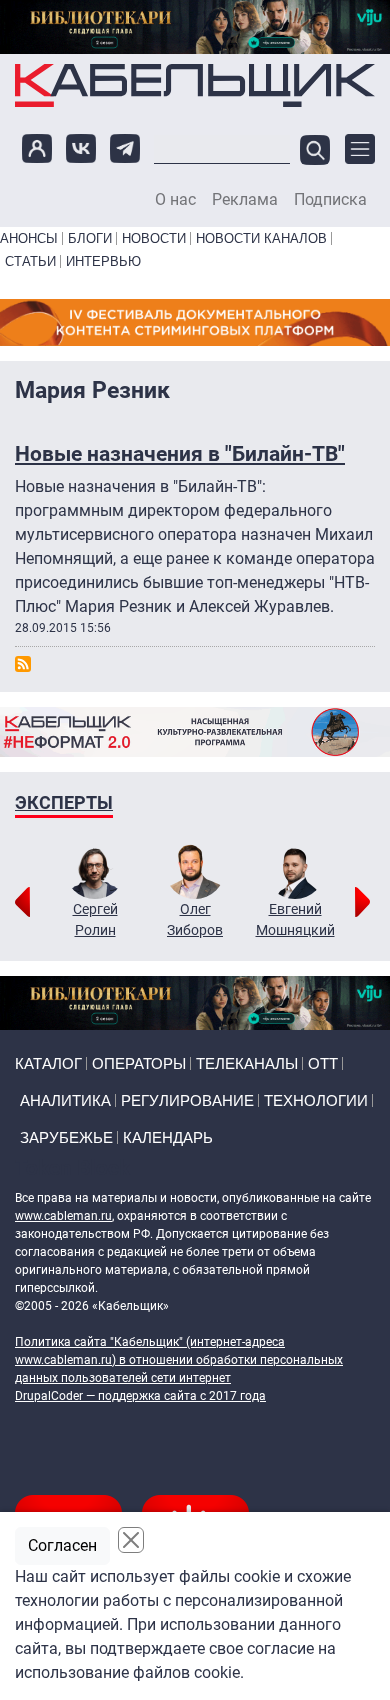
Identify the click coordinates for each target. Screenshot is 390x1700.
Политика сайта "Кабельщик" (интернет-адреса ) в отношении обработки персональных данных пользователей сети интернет (179, 1360)
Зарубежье (66, 1137)
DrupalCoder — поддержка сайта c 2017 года (140, 1396)
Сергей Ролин (95, 919)
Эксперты (64, 802)
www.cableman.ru (63, 1216)
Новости (154, 238)
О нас (175, 200)
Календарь (168, 1137)
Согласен (62, 1545)
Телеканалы (247, 1063)
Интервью (103, 261)
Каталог (48, 1063)
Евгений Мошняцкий (295, 919)
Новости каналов (261, 238)
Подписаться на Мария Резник (23, 664)
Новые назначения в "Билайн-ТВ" (180, 454)
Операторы (139, 1063)
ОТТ (323, 1063)
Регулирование (187, 1100)
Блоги (90, 238)
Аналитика (65, 1100)
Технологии (316, 1100)
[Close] (131, 1540)
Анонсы (29, 238)
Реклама (245, 200)
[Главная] (195, 85)
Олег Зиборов (195, 919)
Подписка (330, 200)
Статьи (30, 261)
